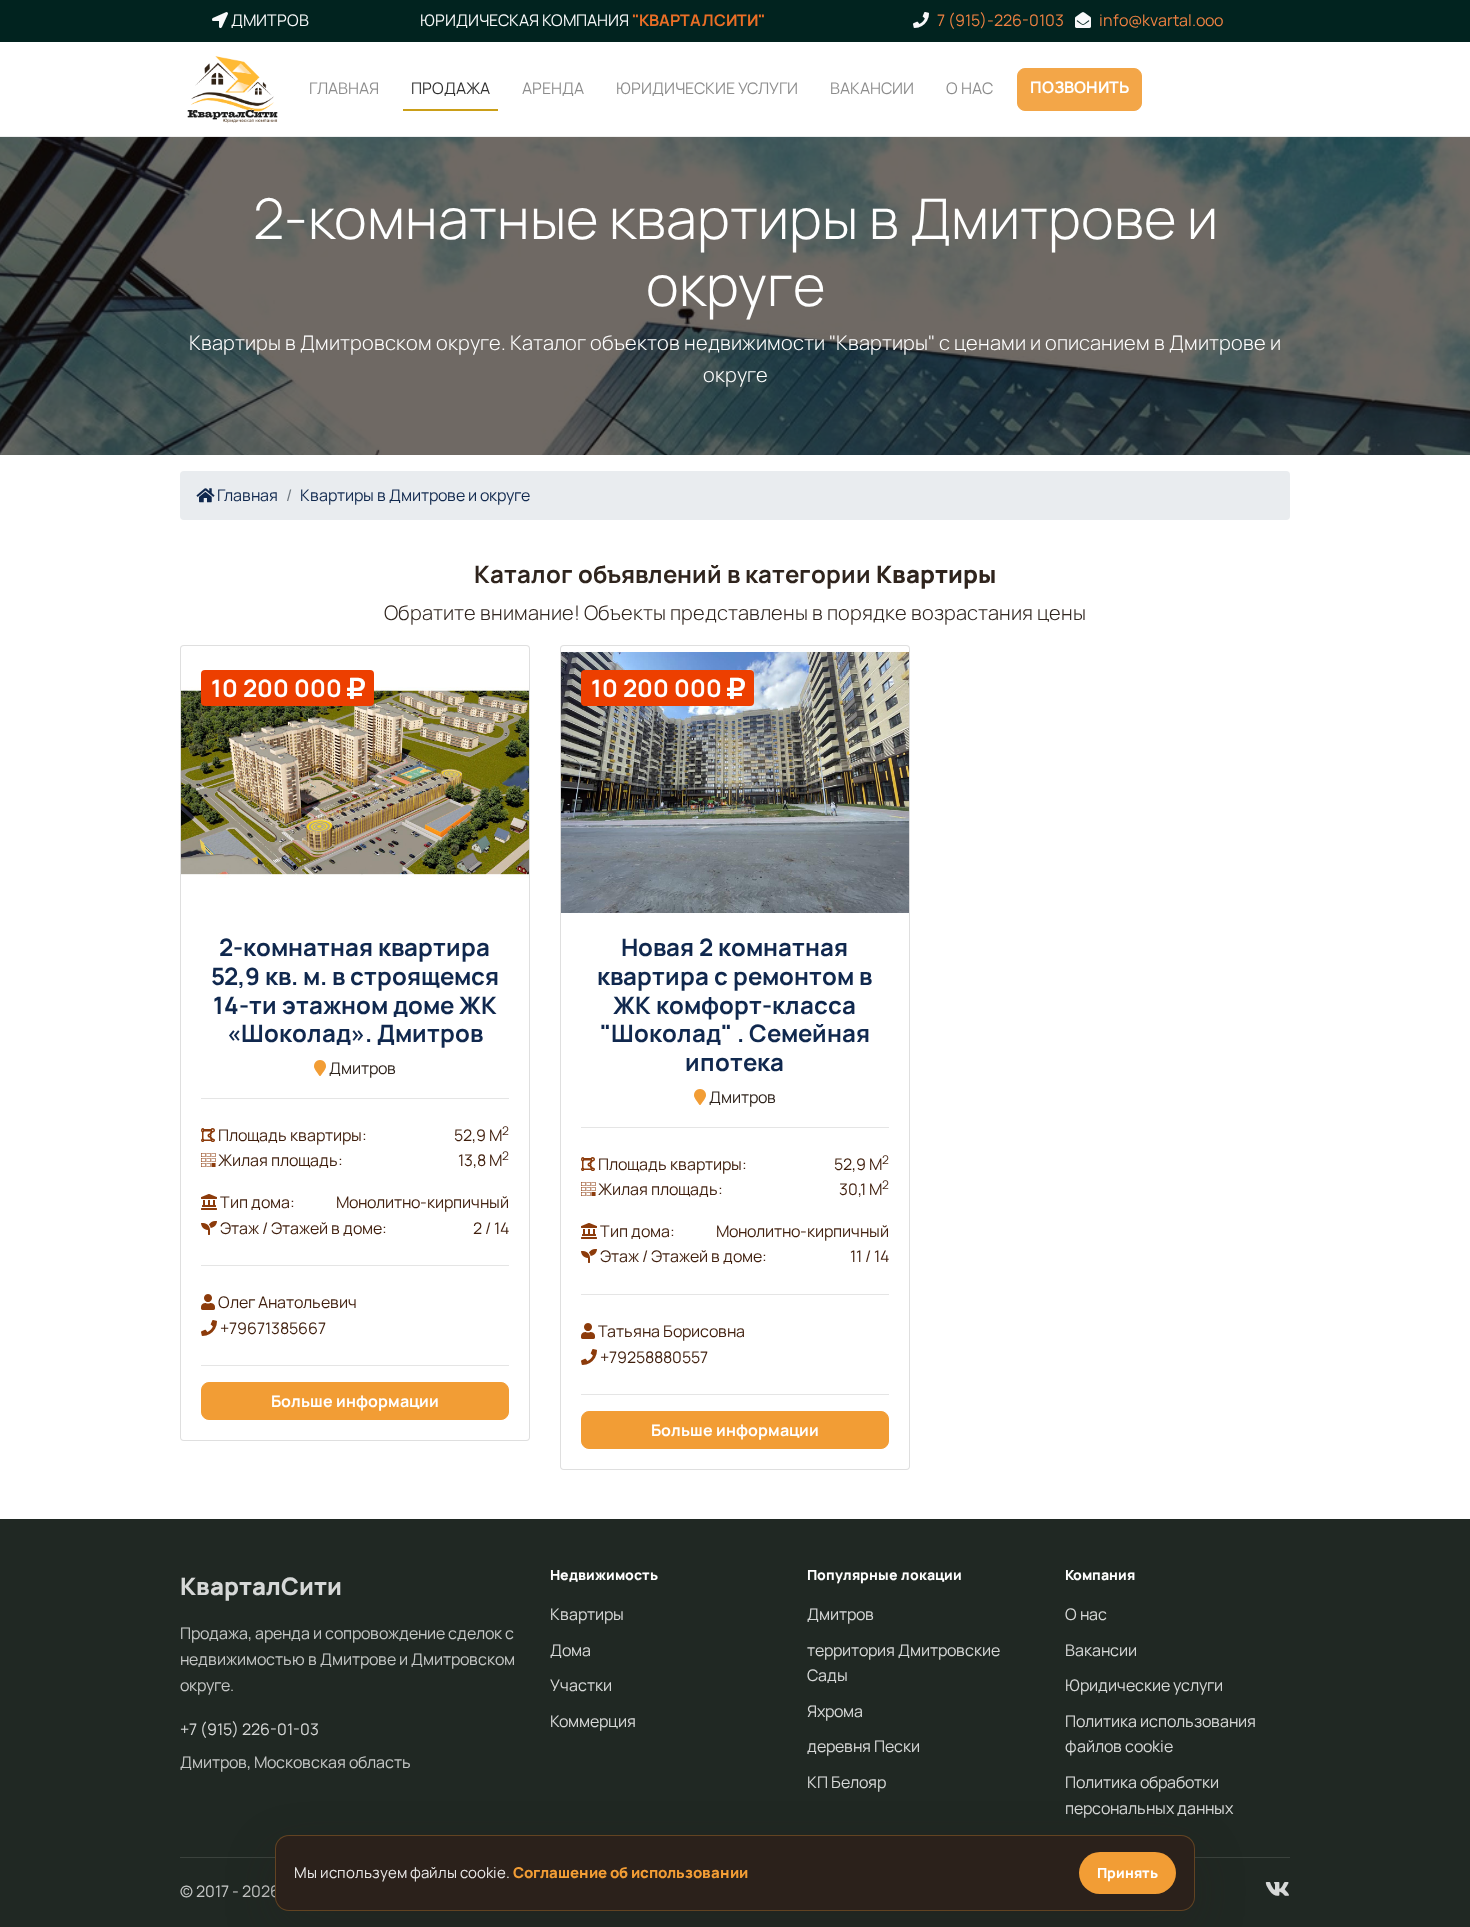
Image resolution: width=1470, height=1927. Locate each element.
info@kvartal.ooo (1161, 20)
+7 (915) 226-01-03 (249, 1729)
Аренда (553, 87)
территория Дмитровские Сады (903, 1663)
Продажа (450, 87)
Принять (1127, 1872)
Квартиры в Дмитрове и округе (415, 495)
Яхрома (835, 1711)
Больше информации (355, 1401)
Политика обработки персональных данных (1149, 1795)
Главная (344, 87)
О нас (969, 87)
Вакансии (872, 87)
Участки (581, 1685)
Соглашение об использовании (630, 1872)
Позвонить (1079, 86)
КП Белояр (846, 1782)
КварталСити (261, 1585)
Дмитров (840, 1614)
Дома (570, 1650)
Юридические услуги (707, 87)
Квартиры (587, 1614)
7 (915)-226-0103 (1000, 20)
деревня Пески (863, 1746)
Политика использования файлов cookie (1160, 1734)
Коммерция (593, 1721)
